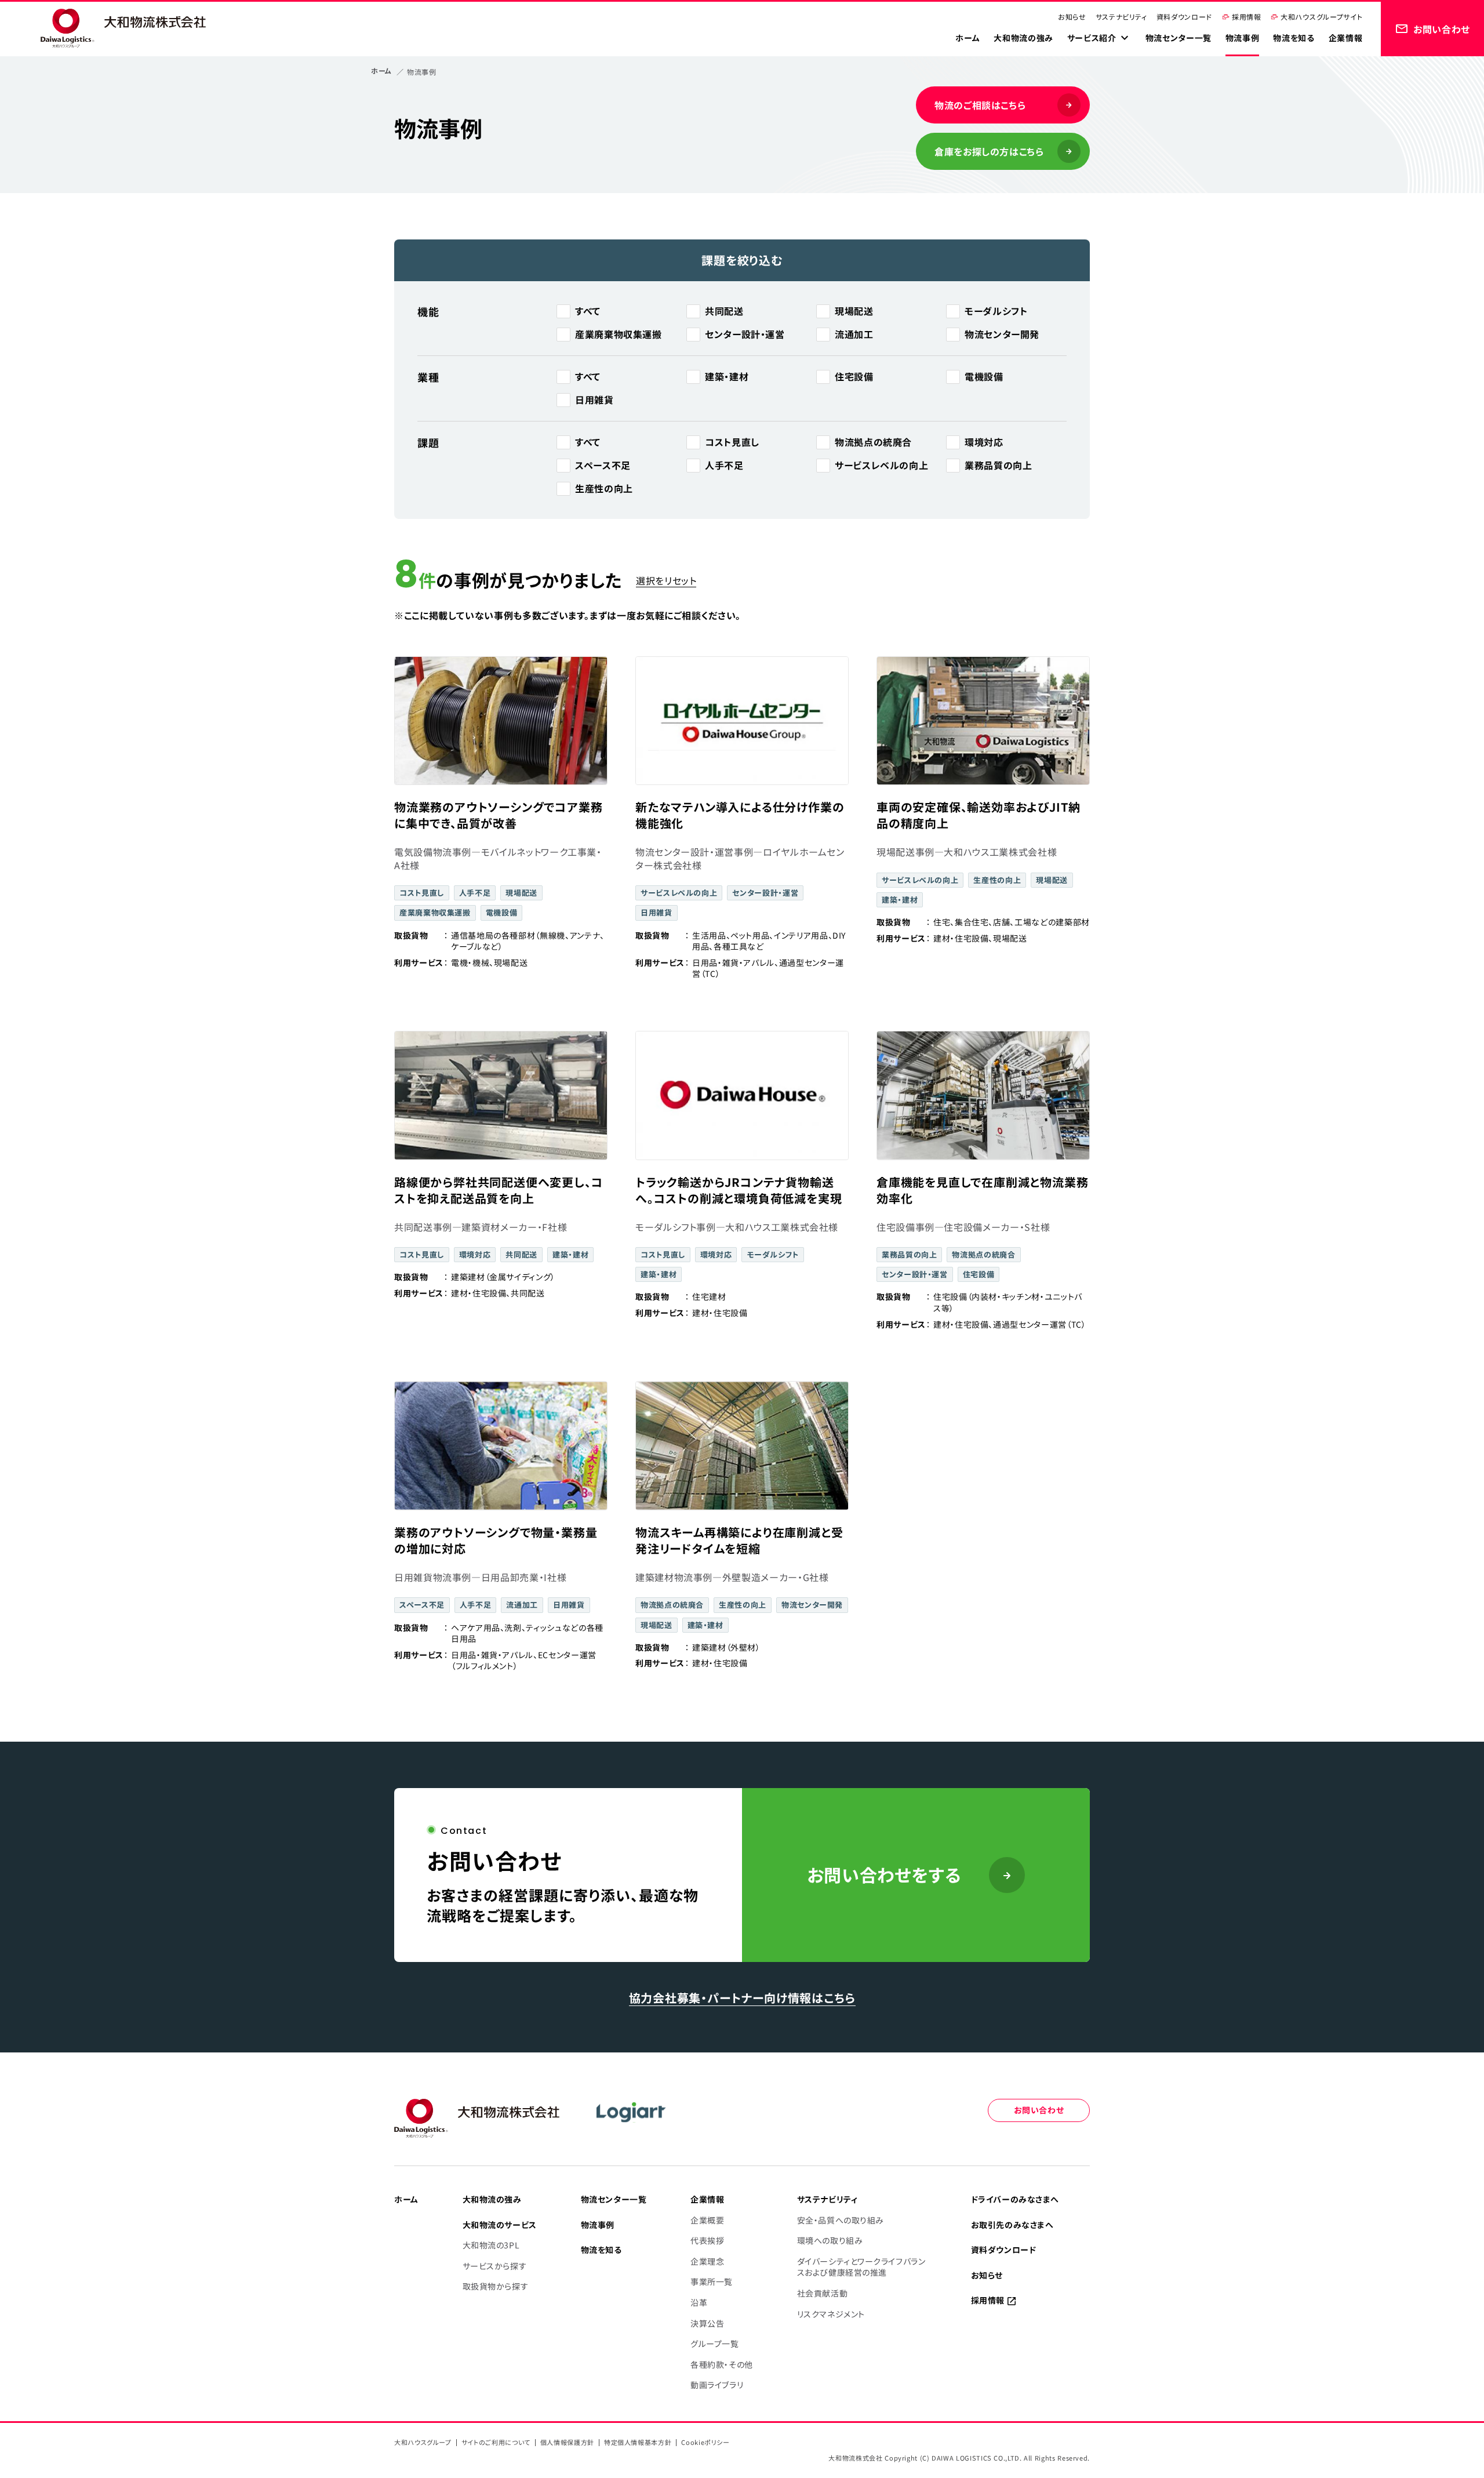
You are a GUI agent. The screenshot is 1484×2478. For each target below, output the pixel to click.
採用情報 (1247, 17)
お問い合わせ (1039, 2110)
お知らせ (1072, 17)
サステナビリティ (1121, 17)
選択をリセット (666, 580)
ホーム (381, 70)
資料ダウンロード (1184, 17)
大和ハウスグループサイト (1321, 17)
